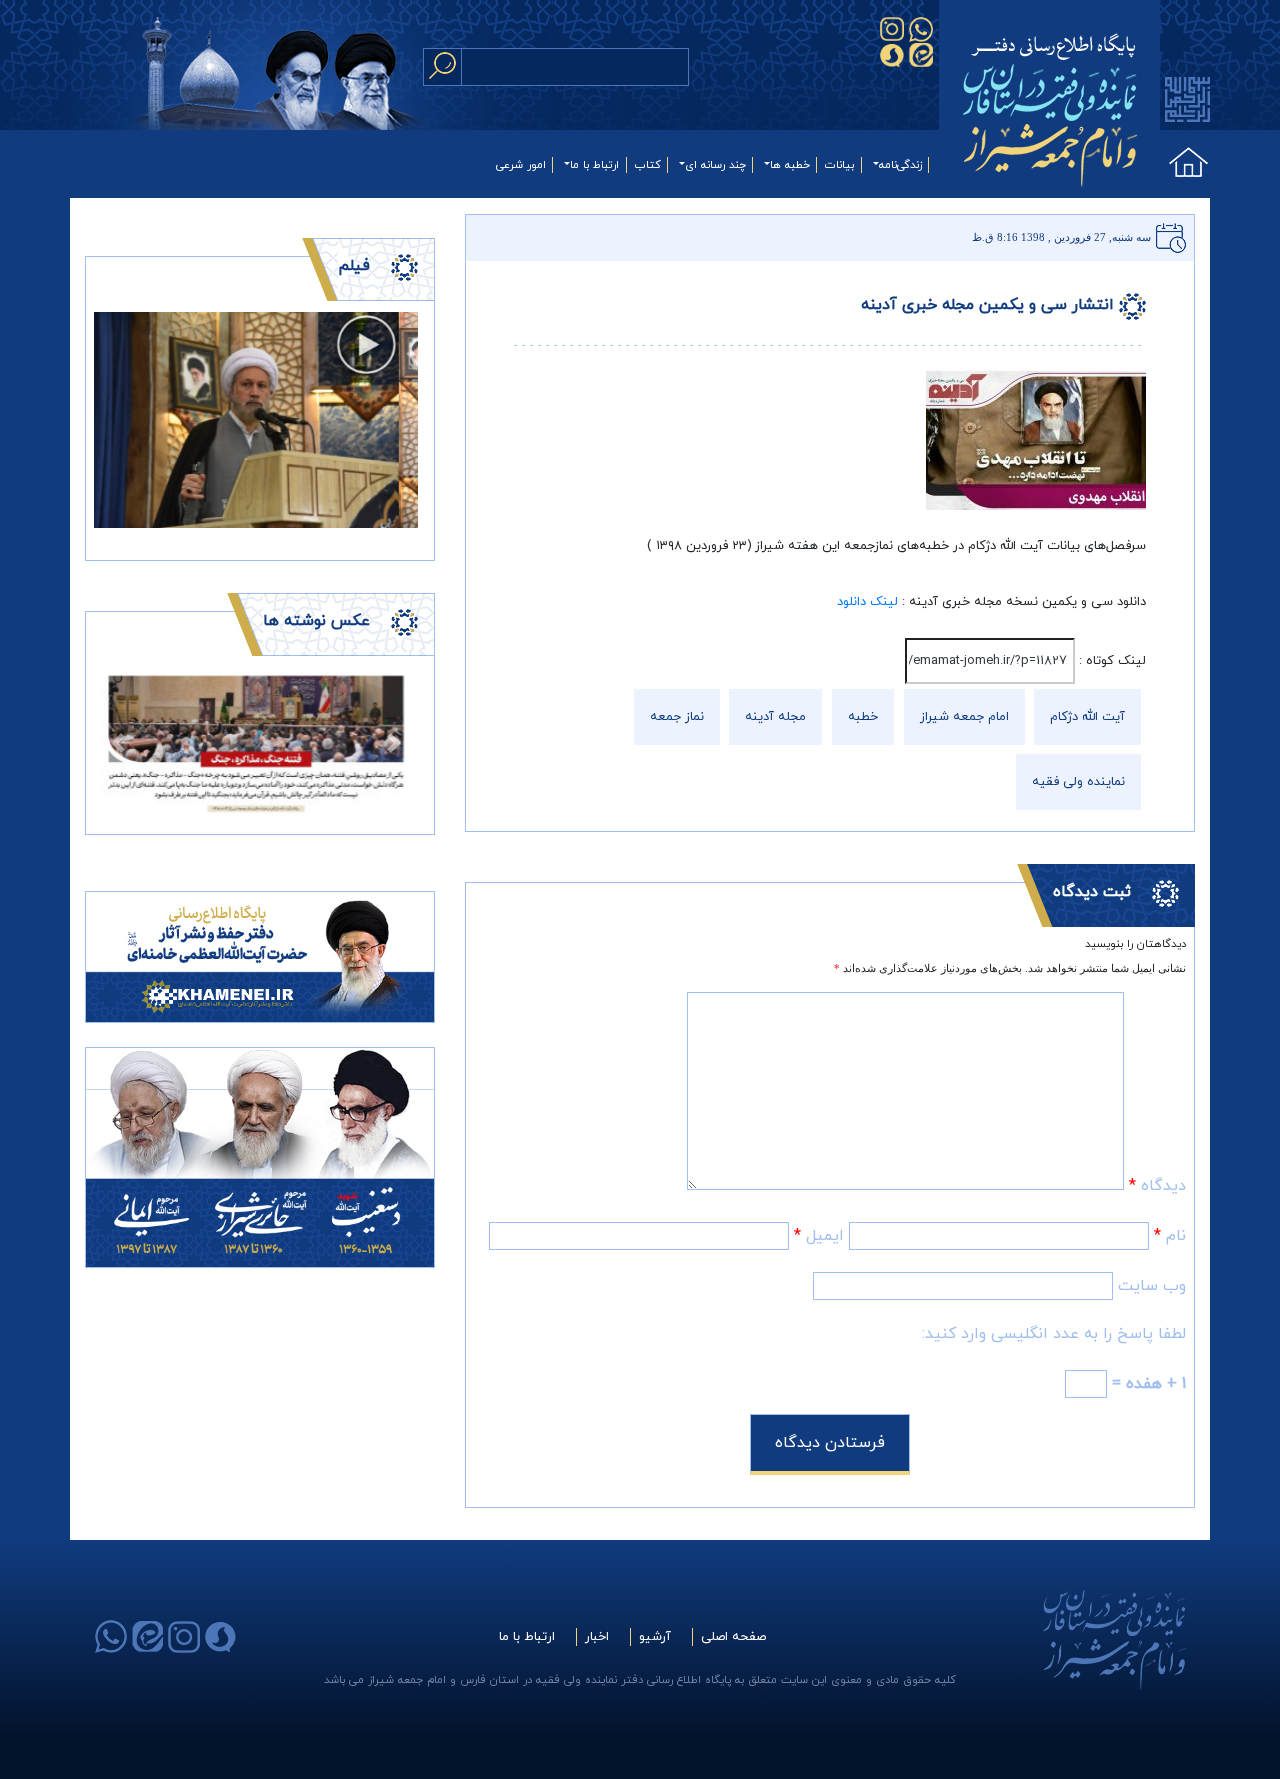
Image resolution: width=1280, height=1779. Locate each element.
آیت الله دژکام (1087, 717)
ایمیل (819, 1236)
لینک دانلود (867, 602)
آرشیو (655, 1637)
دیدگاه (1157, 1186)
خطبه (863, 717)
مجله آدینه (775, 717)
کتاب (648, 165)
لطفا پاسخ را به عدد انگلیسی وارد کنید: (1054, 1334)
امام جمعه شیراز (964, 717)
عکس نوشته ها (316, 621)
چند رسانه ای (715, 165)
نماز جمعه (677, 717)
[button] (118, 742)
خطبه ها (790, 165)
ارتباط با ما (594, 165)
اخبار (597, 1637)
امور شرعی (521, 165)
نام (1170, 1236)
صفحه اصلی (733, 1637)
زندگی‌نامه (900, 165)
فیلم (354, 266)
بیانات (839, 165)
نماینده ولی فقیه (1078, 782)
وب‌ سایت (1152, 1286)
